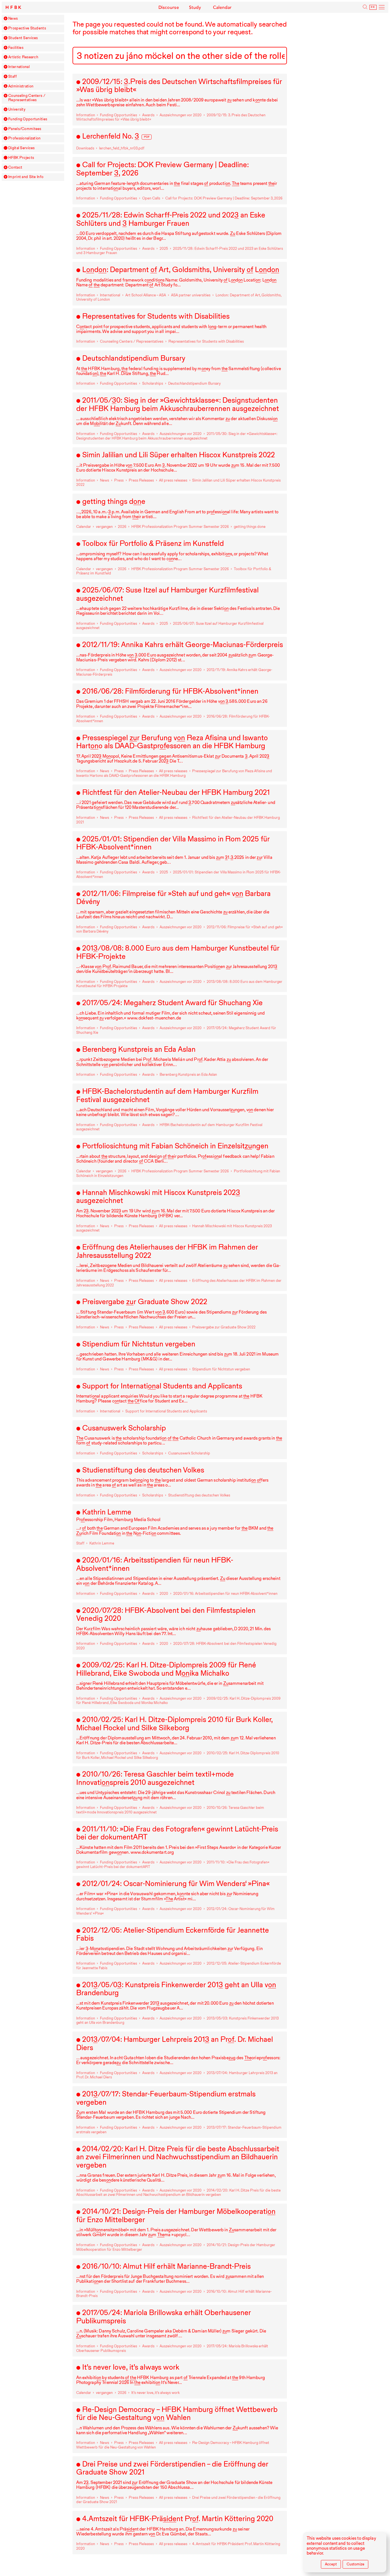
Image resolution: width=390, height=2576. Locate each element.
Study (195, 7)
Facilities (16, 48)
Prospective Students (27, 28)
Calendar (222, 7)
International (19, 67)
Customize (355, 2564)
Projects (21, 158)
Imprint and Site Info (26, 177)
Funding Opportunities (28, 119)
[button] (6, 18)
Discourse (169, 7)
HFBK (14, 7)
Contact (15, 167)
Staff (13, 77)
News (13, 19)
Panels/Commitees (25, 129)
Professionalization (24, 138)
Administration (21, 86)
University (17, 109)
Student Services (23, 38)
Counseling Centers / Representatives (27, 98)
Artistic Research (23, 57)
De (373, 7)
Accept (331, 2564)
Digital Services (22, 148)
